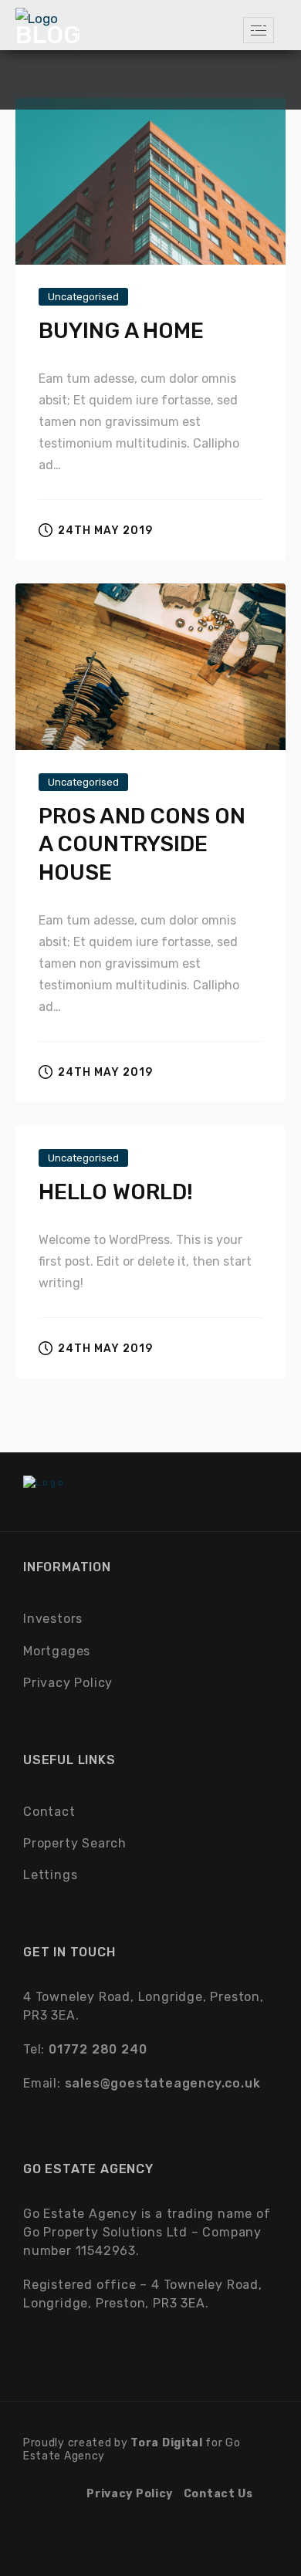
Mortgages (57, 1651)
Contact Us (218, 2494)
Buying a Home (121, 331)
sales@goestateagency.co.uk (163, 2083)
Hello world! (116, 1192)
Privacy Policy (68, 1683)
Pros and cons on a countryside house (142, 844)
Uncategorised (83, 297)
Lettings (50, 1875)
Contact (49, 1812)
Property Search (75, 1843)
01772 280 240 (98, 2049)
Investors (53, 1619)
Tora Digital (166, 2443)
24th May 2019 (105, 531)
